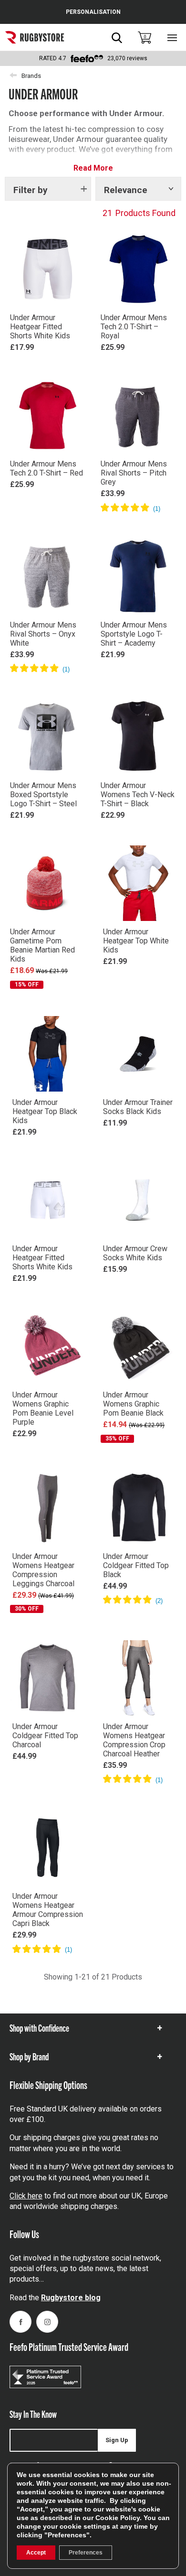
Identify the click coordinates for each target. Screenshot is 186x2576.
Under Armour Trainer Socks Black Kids (138, 1107)
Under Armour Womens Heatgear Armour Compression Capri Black (48, 1910)
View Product (48, 361)
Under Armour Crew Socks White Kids (135, 1253)
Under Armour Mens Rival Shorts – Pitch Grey (134, 473)
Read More (93, 168)
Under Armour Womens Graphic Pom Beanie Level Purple (43, 1408)
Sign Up (117, 2440)
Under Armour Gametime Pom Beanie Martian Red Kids (42, 945)
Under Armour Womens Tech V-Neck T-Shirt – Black (138, 795)
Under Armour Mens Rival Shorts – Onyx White (43, 634)
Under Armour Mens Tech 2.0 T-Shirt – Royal (134, 327)
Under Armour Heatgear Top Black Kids (45, 1111)
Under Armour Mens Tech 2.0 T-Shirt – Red (46, 468)
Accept (36, 2553)
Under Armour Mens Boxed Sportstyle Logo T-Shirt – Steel (43, 795)
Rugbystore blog (71, 2298)
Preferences (86, 2553)
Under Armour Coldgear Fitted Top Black (136, 1565)
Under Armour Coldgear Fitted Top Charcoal (45, 1736)
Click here (26, 2196)
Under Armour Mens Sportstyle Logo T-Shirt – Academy (134, 634)
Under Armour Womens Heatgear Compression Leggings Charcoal (43, 1570)
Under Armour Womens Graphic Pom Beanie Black (133, 1404)
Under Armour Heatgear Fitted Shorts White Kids (40, 327)
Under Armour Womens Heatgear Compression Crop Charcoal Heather (134, 1740)
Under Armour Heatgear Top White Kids (136, 941)
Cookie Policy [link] (118, 2518)
